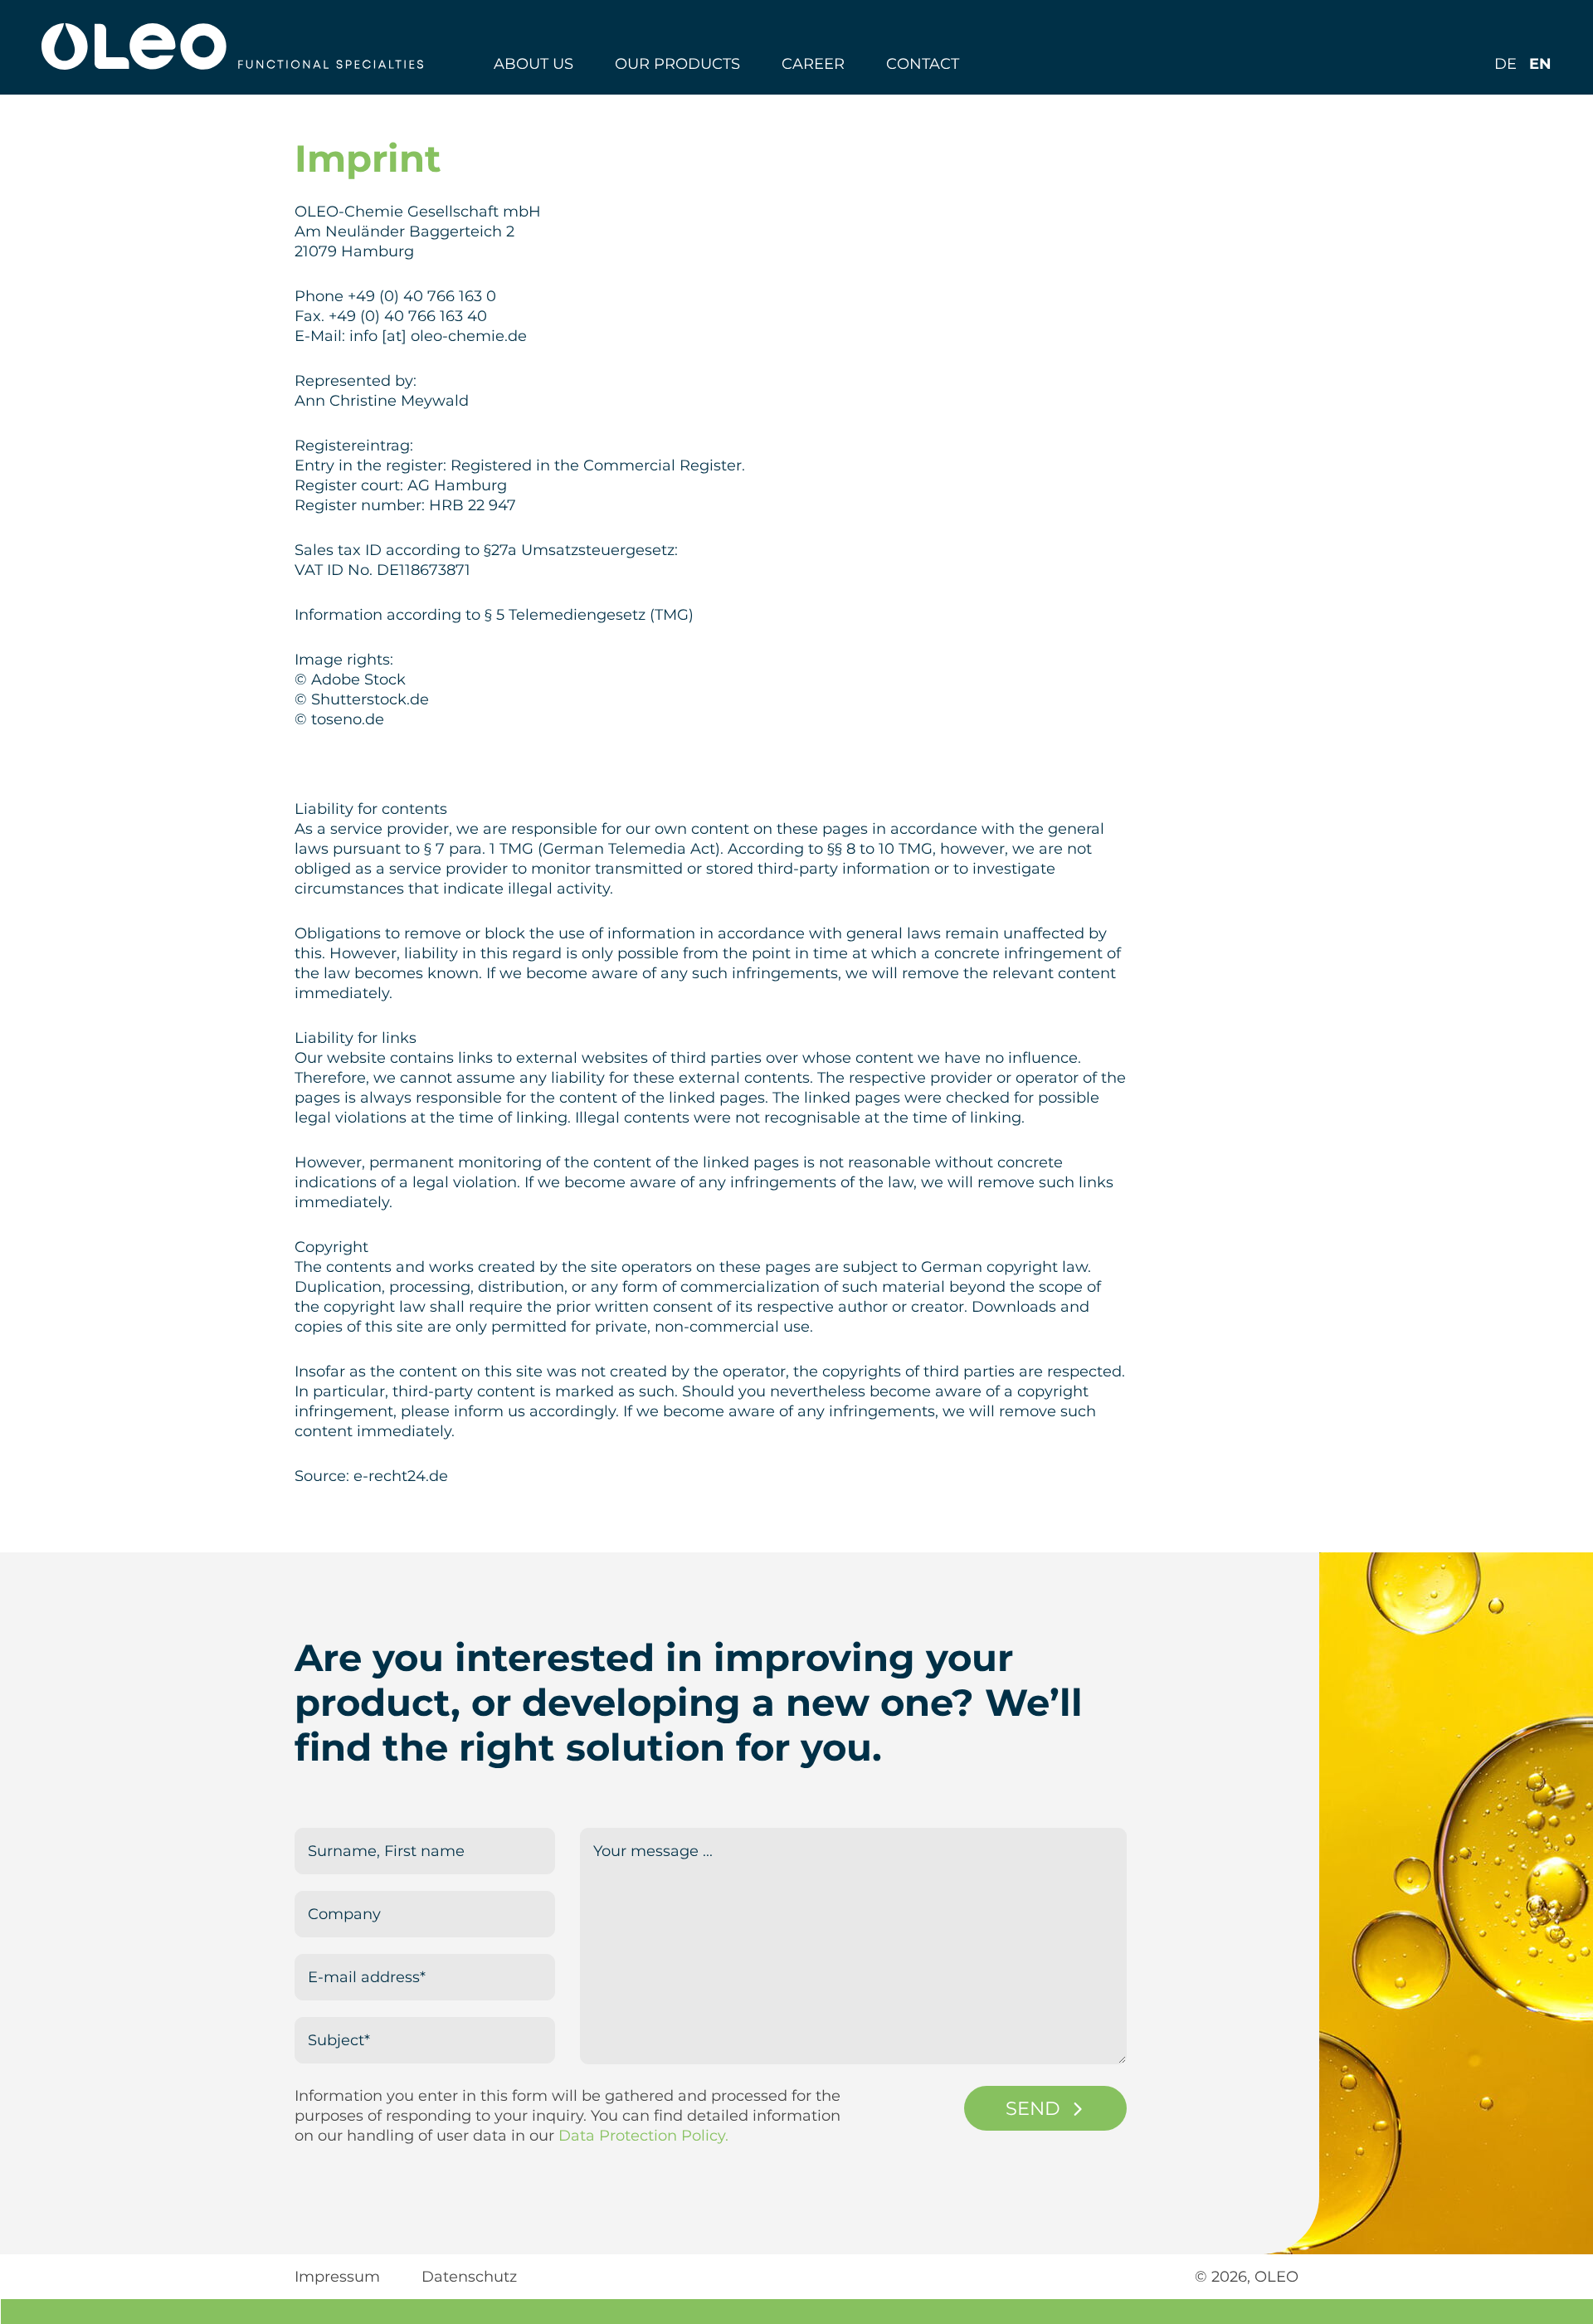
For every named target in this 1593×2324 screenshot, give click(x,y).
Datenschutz (469, 2277)
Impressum (337, 2277)
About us (533, 64)
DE (1505, 64)
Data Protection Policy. (643, 2136)
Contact (923, 64)
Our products (677, 64)
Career (813, 64)
